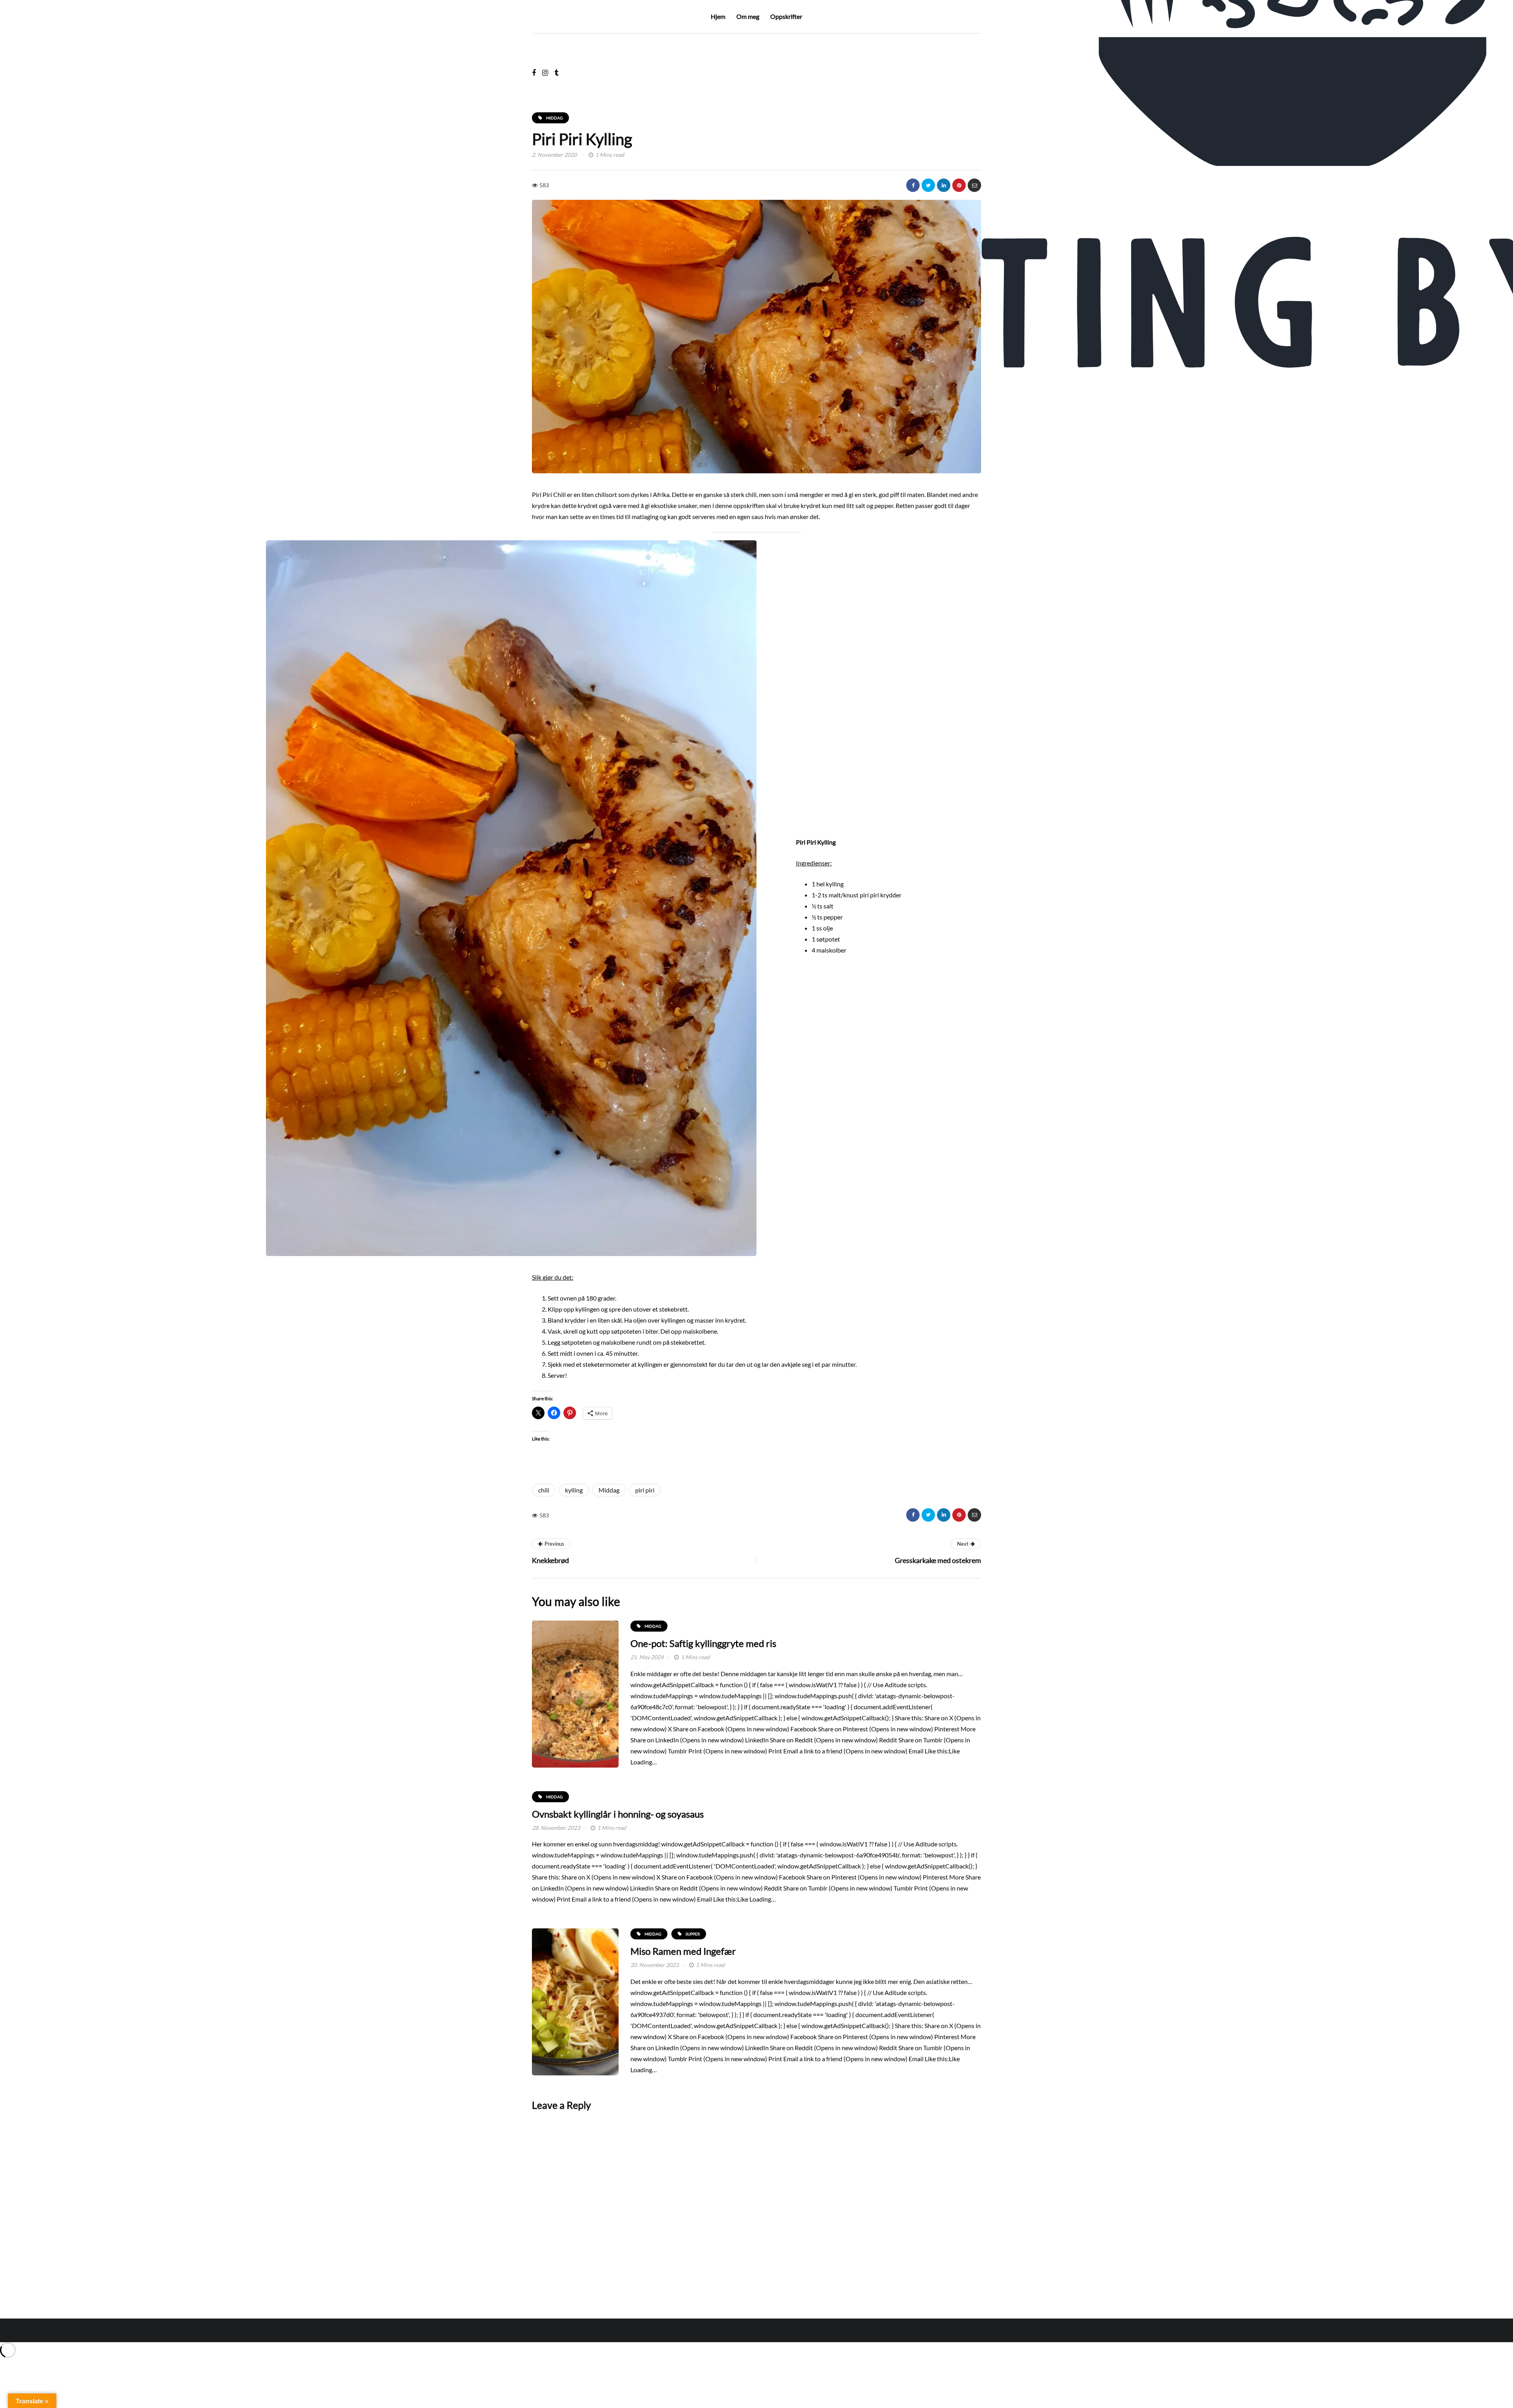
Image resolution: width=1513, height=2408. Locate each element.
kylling (574, 1490)
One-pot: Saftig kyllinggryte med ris (703, 1643)
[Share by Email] (974, 185)
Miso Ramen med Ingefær (683, 1951)
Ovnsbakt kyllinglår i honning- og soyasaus (618, 1814)
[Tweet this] (928, 185)
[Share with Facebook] (913, 185)
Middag (609, 1490)
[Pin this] (959, 185)
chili (544, 1490)
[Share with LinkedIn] (944, 185)
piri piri (645, 1490)
